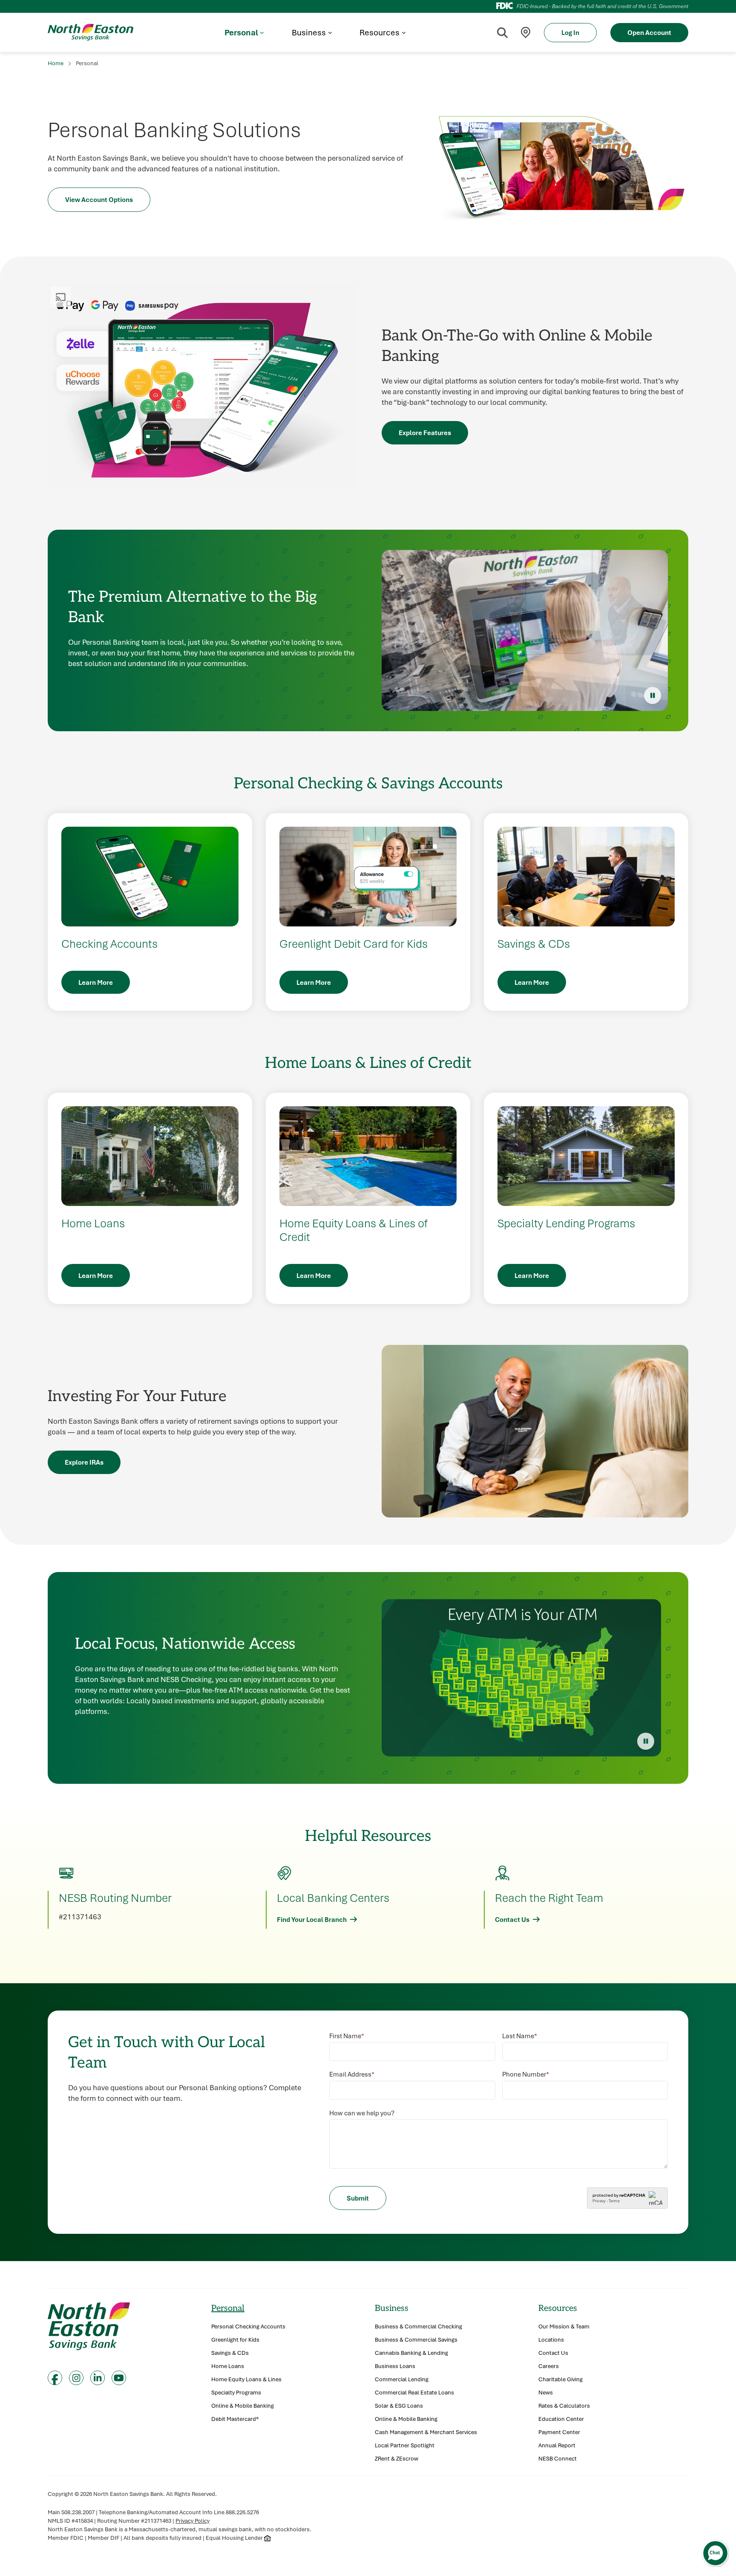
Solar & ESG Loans (399, 2406)
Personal (228, 2308)
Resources (558, 2308)
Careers (549, 2366)
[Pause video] (653, 695)
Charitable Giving (561, 2379)
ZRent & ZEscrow (397, 2459)
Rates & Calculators (564, 2406)
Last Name (520, 2036)
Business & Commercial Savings (416, 2340)
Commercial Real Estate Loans (414, 2393)
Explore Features (425, 433)
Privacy (599, 2201)
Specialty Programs (236, 2393)
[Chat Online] (715, 2553)
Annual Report (557, 2445)
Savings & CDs (230, 2353)
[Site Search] (502, 32)
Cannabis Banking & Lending (411, 2353)
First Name (347, 2036)
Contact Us (512, 1919)
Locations (551, 2340)
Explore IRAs (84, 1462)
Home (56, 63)
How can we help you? (362, 2113)
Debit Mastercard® (235, 2419)
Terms (614, 2201)
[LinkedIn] (98, 2378)
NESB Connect (558, 2459)
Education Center (561, 2419)
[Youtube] (119, 2378)
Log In (570, 32)
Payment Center (559, 2432)
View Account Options (99, 199)
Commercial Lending (402, 2379)
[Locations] (526, 33)
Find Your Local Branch (312, 1919)
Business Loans (395, 2366)
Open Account (649, 32)
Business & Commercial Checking (418, 2326)
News (546, 2393)
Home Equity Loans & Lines (246, 2379)
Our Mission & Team (564, 2326)
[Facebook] (55, 2378)
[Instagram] (76, 2378)
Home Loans (228, 2366)
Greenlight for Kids (235, 2340)
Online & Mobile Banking (243, 2406)
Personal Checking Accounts (248, 2326)
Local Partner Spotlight (405, 2445)
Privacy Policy (193, 2521)
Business (392, 2308)
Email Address (352, 2074)
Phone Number (526, 2074)
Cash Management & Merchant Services (426, 2432)
